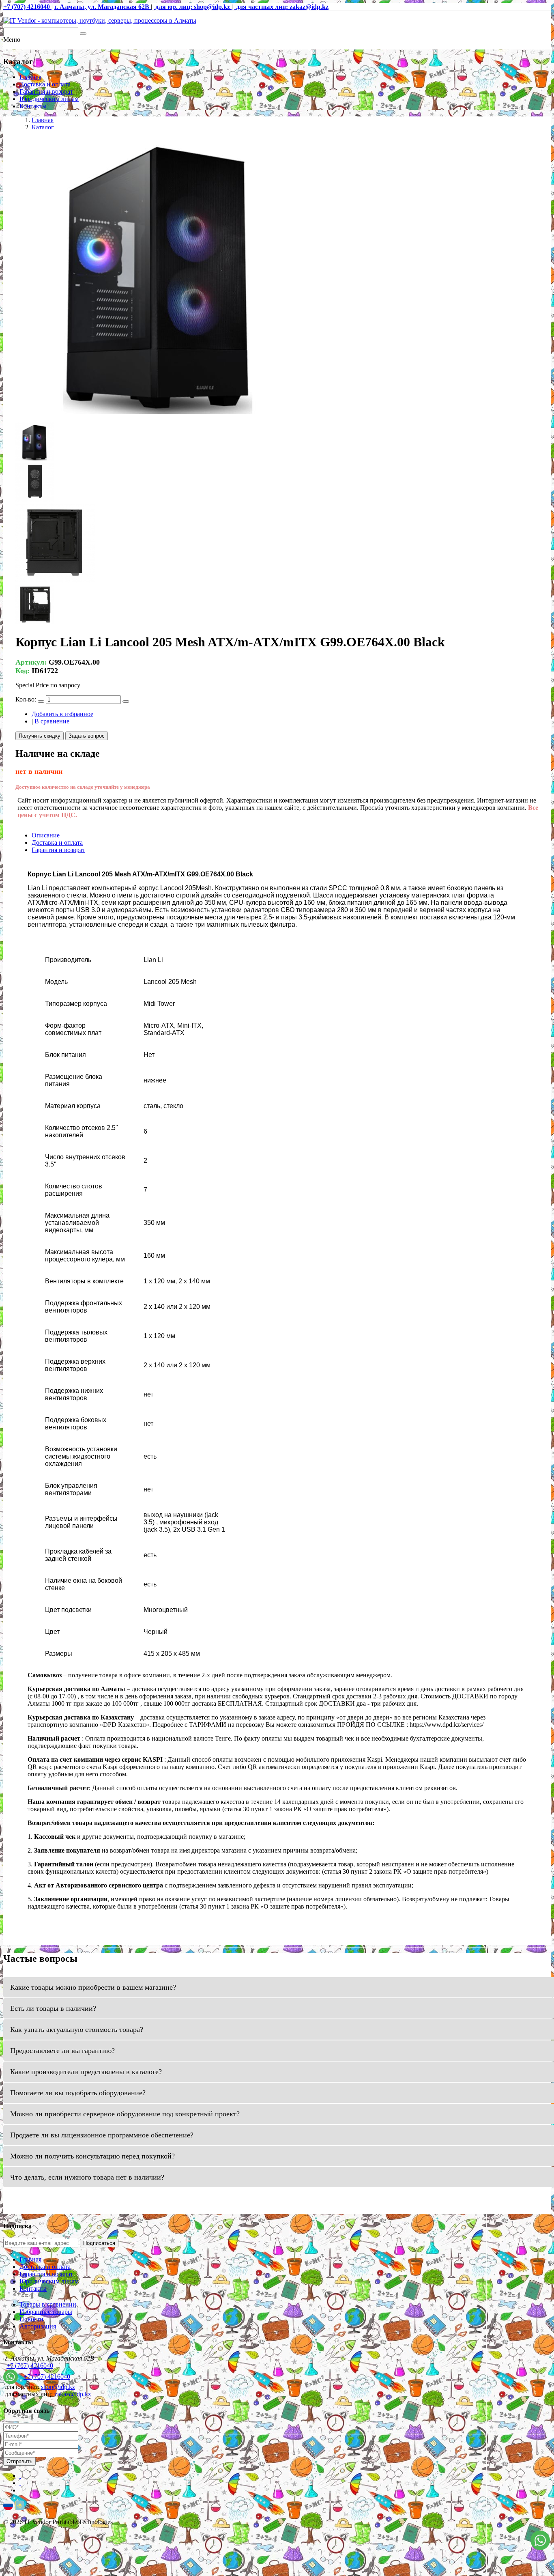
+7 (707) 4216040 (30, 2366)
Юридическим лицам (49, 99)
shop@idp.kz (58, 2387)
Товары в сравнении (48, 2304)
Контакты (33, 106)
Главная (30, 77)
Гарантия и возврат (46, 91)
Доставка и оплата (45, 84)
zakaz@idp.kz (73, 2394)
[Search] (83, 34)
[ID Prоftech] (100, 20)
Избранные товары (46, 2312)
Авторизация (38, 2326)
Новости (31, 2319)
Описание (46, 835)
